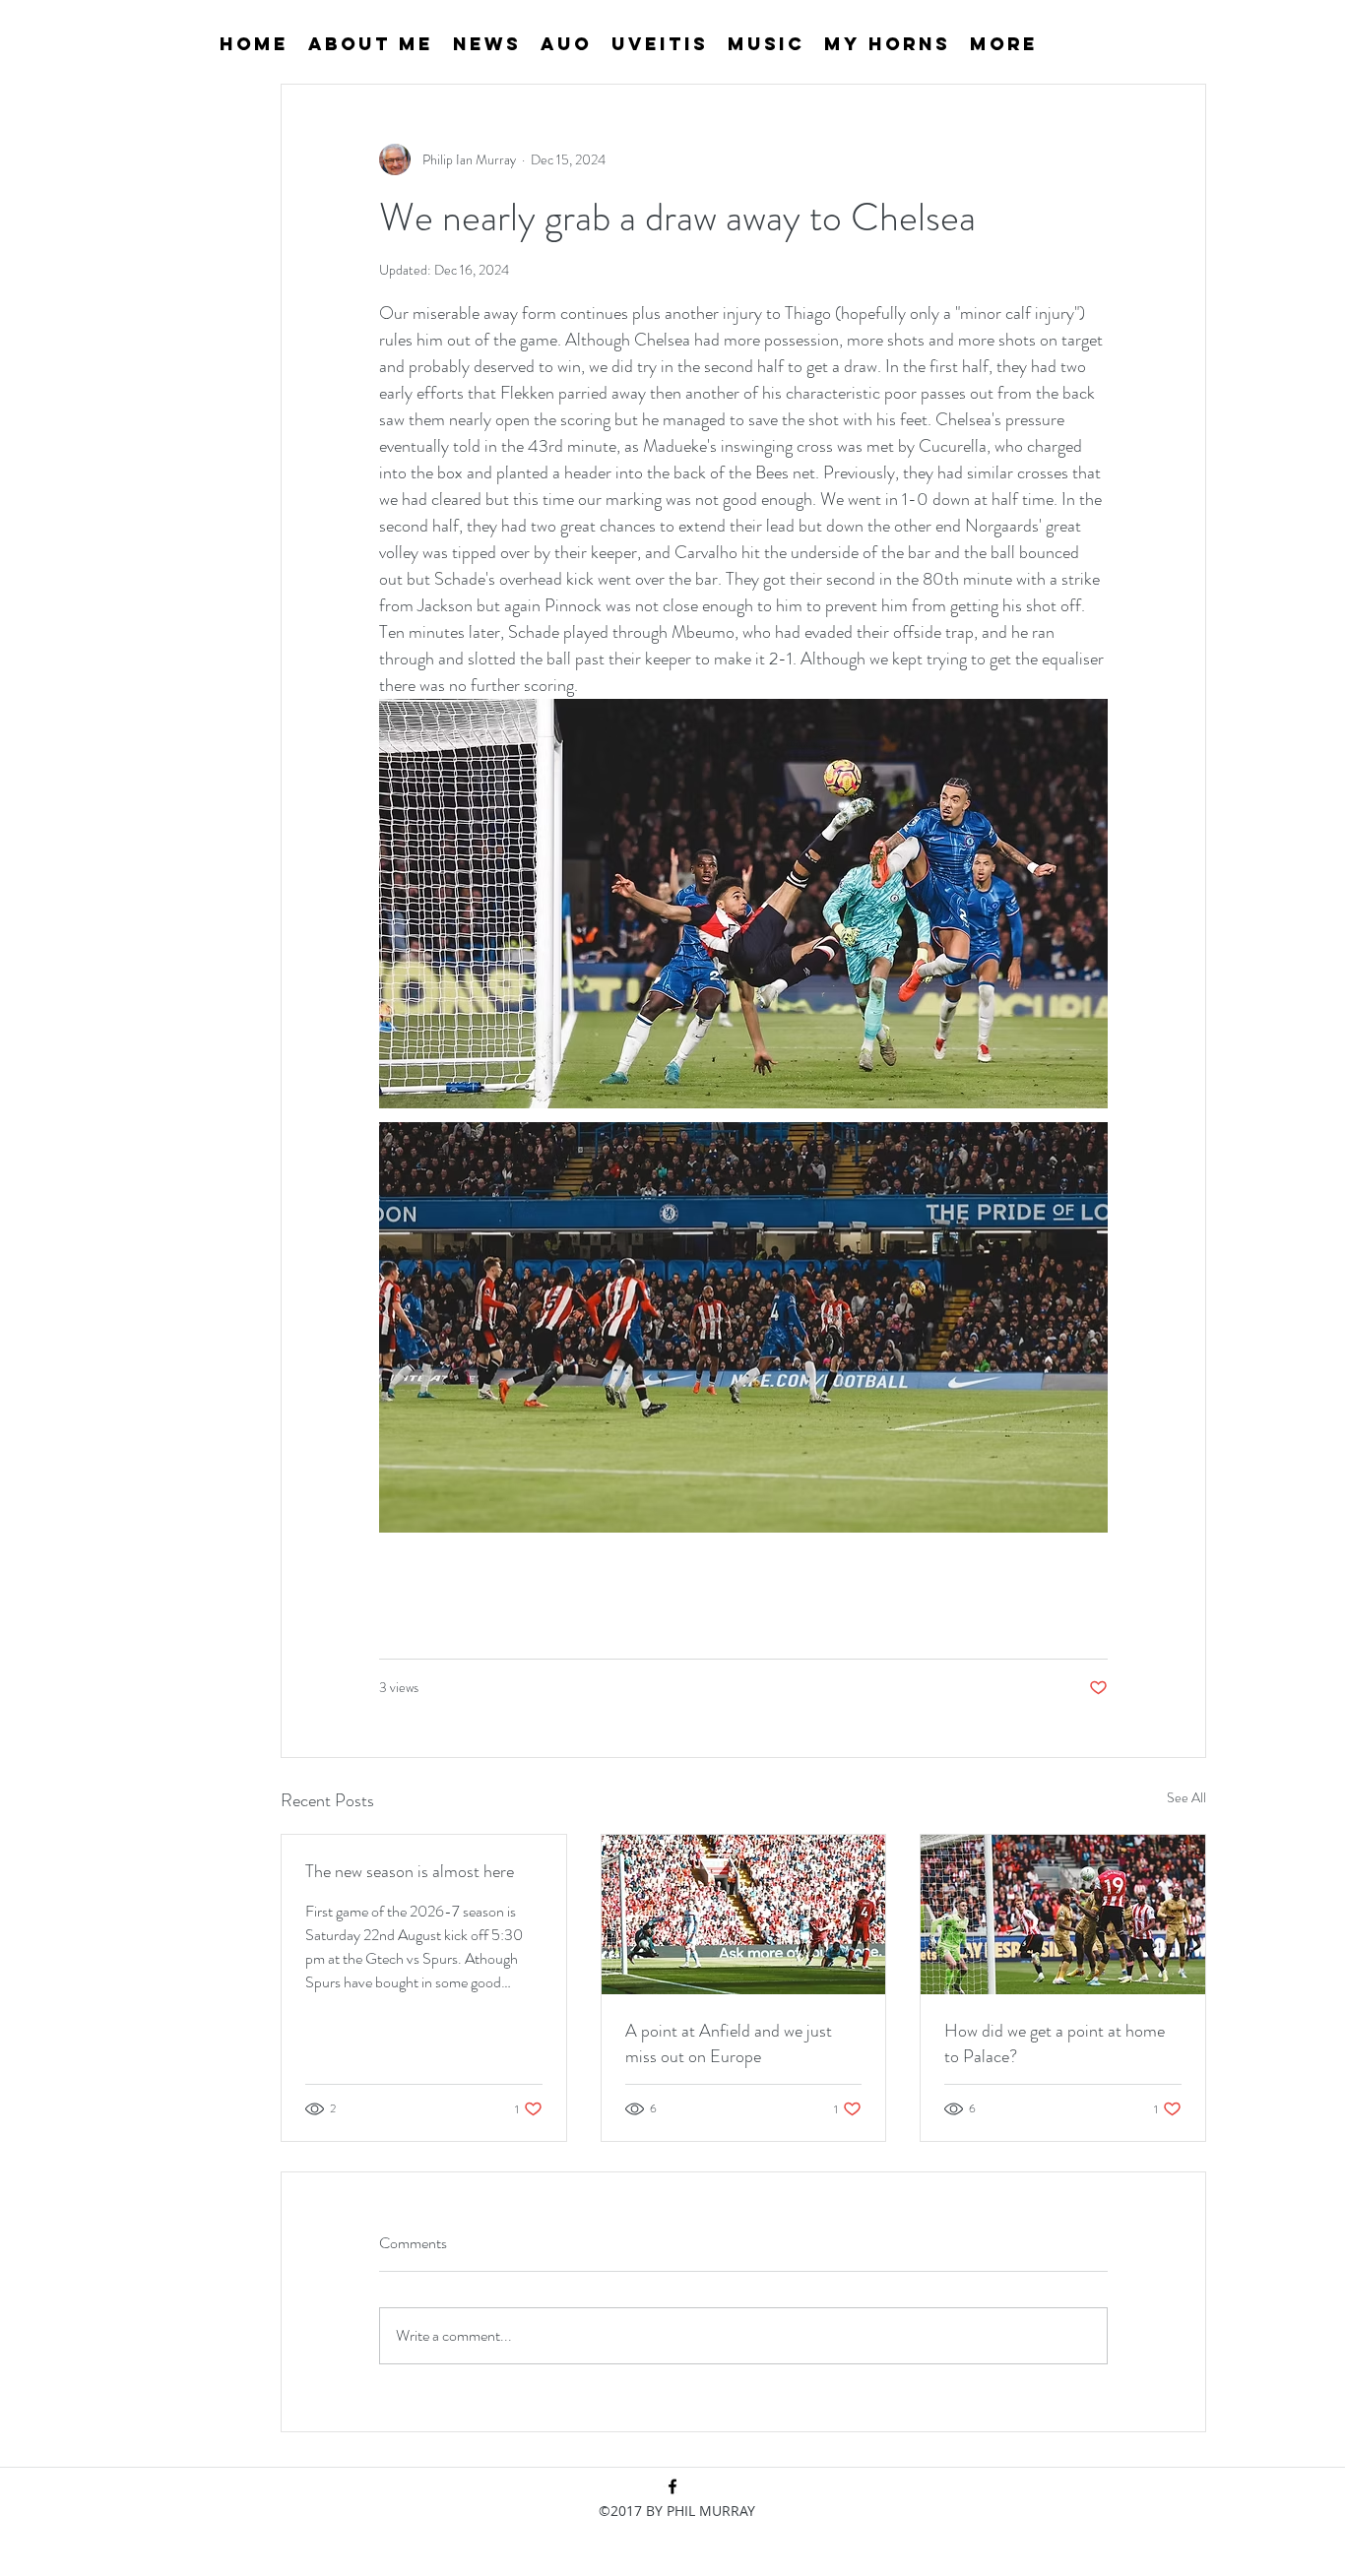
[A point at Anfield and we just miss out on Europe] (744, 1915)
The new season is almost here (410, 1871)
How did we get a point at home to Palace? (1055, 2043)
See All (1186, 1797)
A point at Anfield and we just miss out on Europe (729, 2043)
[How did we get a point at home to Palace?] (1063, 1915)
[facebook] (672, 2486)
